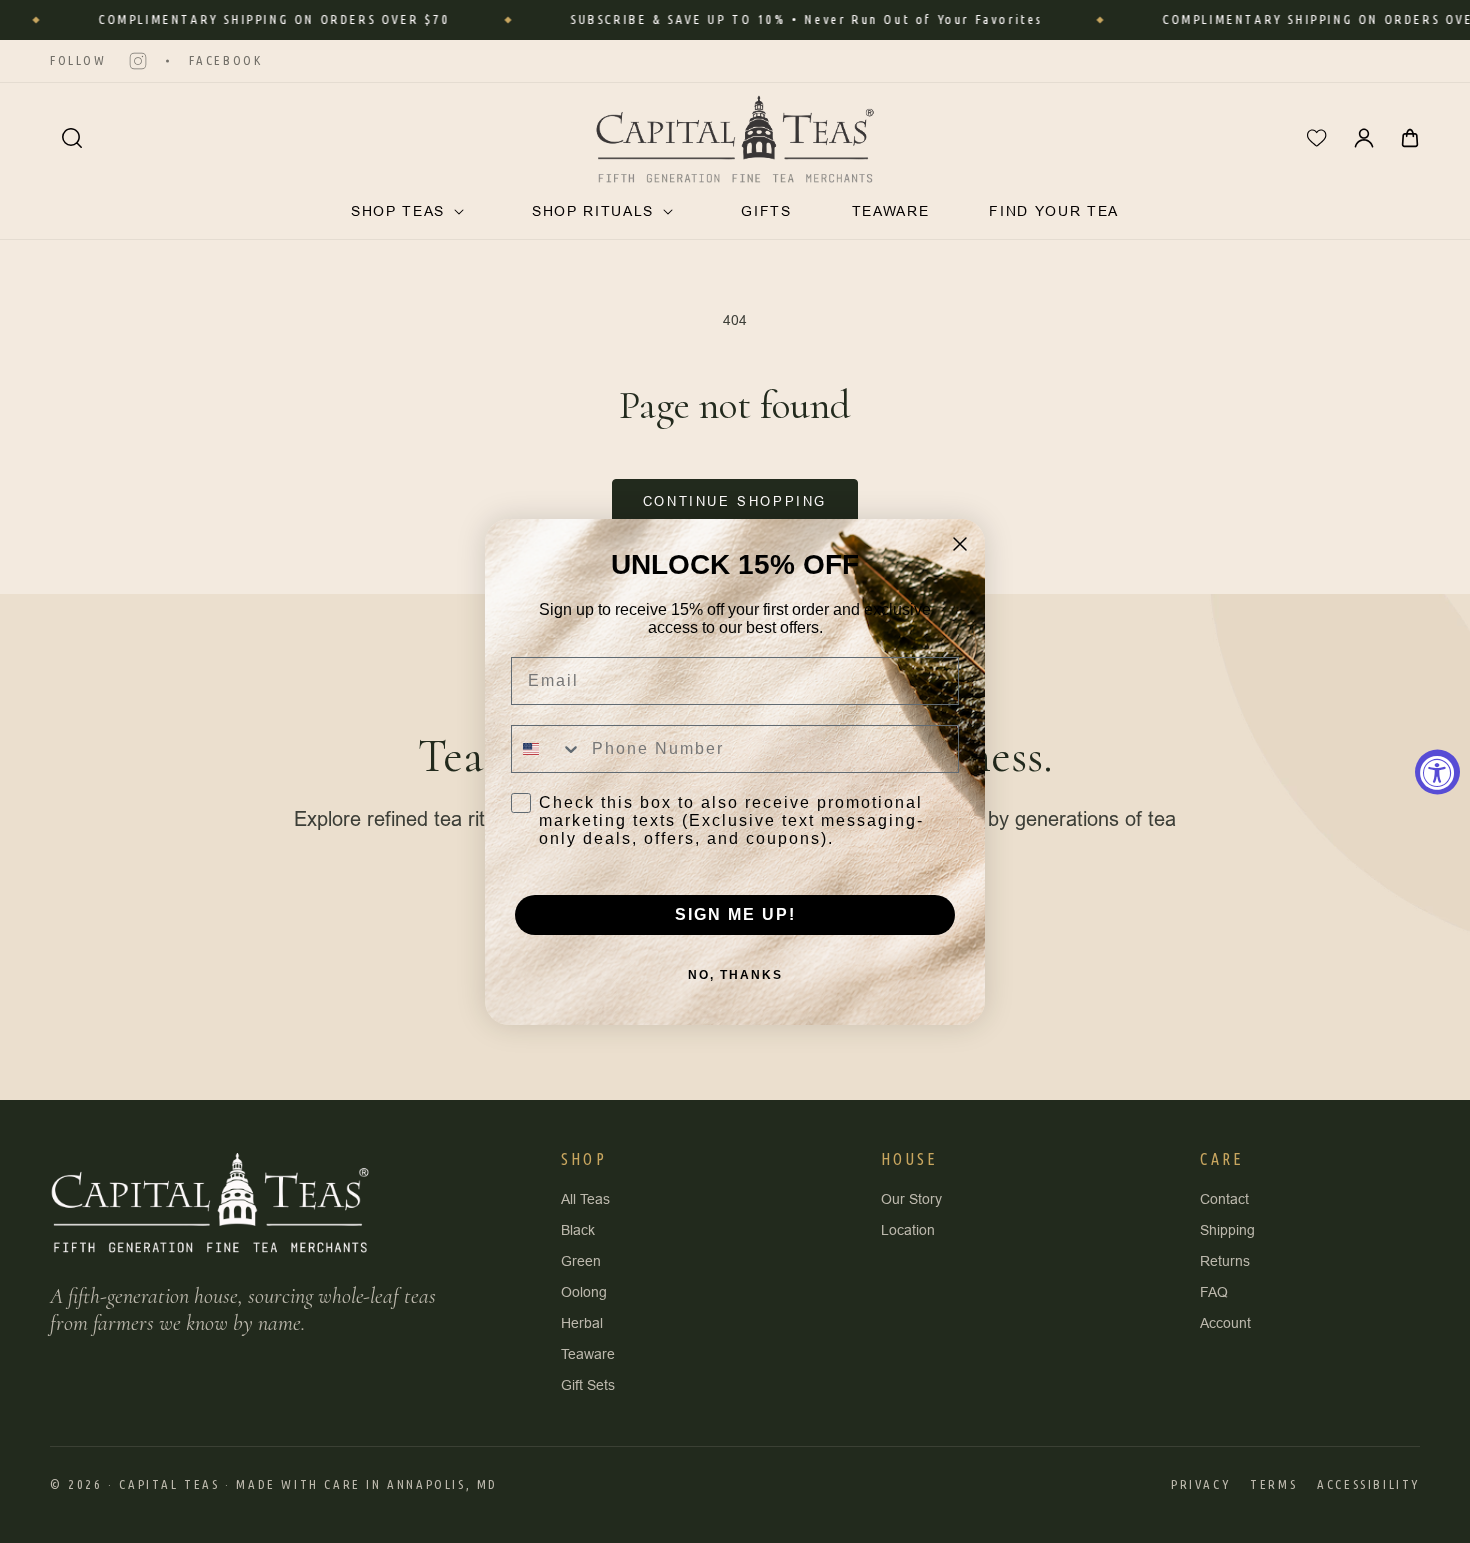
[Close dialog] (960, 544)
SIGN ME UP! (735, 914)
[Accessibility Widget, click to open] (1437, 771)
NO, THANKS (735, 975)
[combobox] (547, 749)
